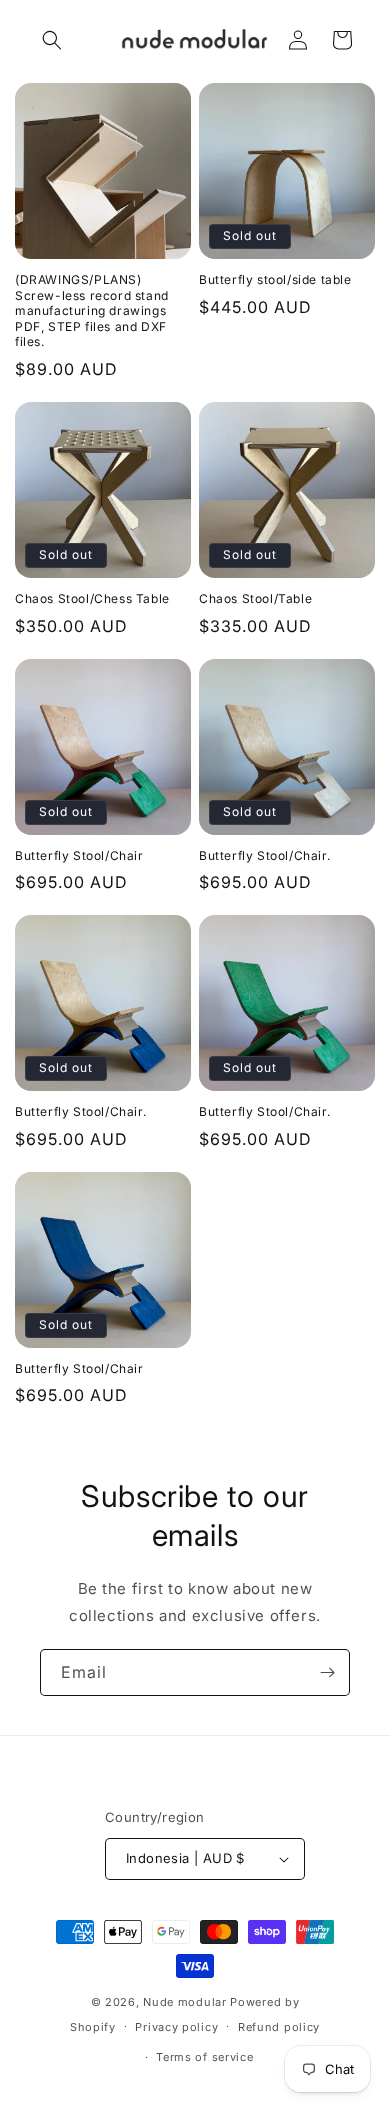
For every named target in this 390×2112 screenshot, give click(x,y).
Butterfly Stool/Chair (79, 855)
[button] (52, 40)
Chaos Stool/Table (255, 598)
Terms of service (204, 2057)
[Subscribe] (327, 1672)
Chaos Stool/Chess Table (92, 598)
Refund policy (279, 2027)
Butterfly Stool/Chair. (264, 855)
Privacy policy (176, 2027)
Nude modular (184, 2002)
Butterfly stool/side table (275, 279)
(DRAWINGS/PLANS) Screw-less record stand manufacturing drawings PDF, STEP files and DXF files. (92, 310)
